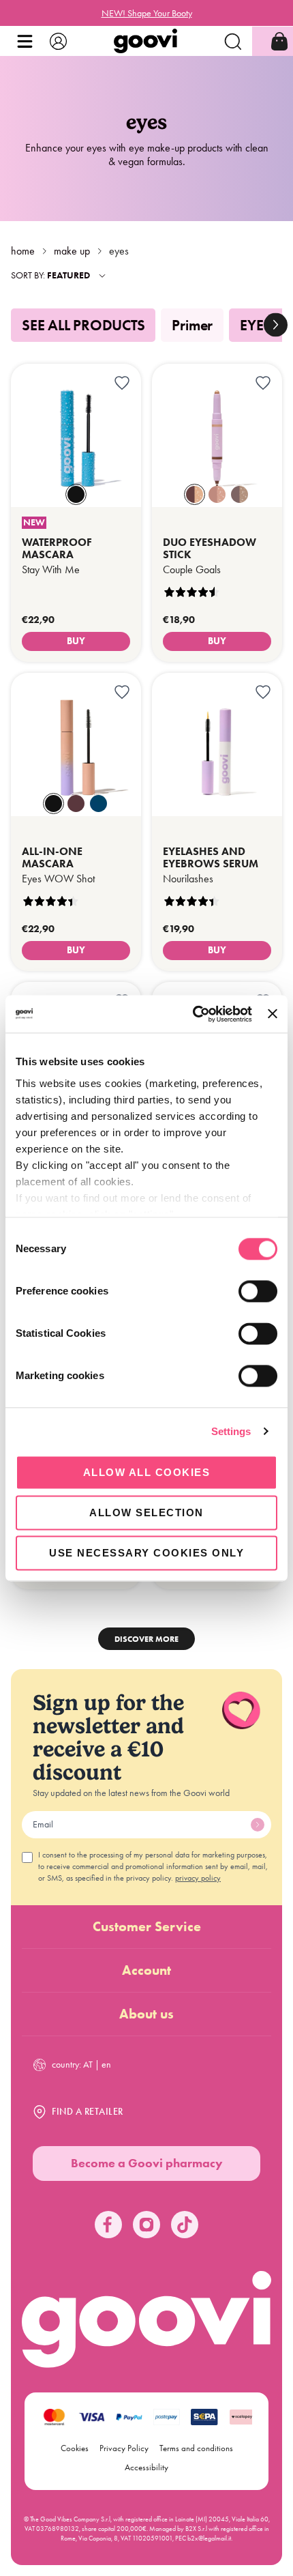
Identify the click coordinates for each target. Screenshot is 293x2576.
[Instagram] (146, 2225)
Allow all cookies (147, 1472)
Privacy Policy (124, 2448)
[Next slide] (276, 325)
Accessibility (146, 2467)
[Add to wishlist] (122, 383)
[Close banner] (273, 1014)
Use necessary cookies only (146, 1553)
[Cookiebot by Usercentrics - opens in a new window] (193, 1014)
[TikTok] (185, 2225)
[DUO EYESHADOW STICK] (217, 554)
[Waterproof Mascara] (76, 554)
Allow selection (146, 1513)
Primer (192, 325)
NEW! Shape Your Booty (147, 13)
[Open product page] (76, 435)
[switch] (258, 1291)
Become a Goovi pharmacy (147, 2163)
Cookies (75, 2448)
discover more (146, 1639)
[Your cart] (279, 41)
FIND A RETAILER (88, 2112)
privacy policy (198, 1878)
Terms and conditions (196, 2448)
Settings (231, 1431)
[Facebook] (108, 2225)
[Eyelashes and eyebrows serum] (217, 864)
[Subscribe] (258, 1825)
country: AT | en (81, 2065)
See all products (83, 325)
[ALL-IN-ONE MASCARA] (76, 864)
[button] (25, 41)
